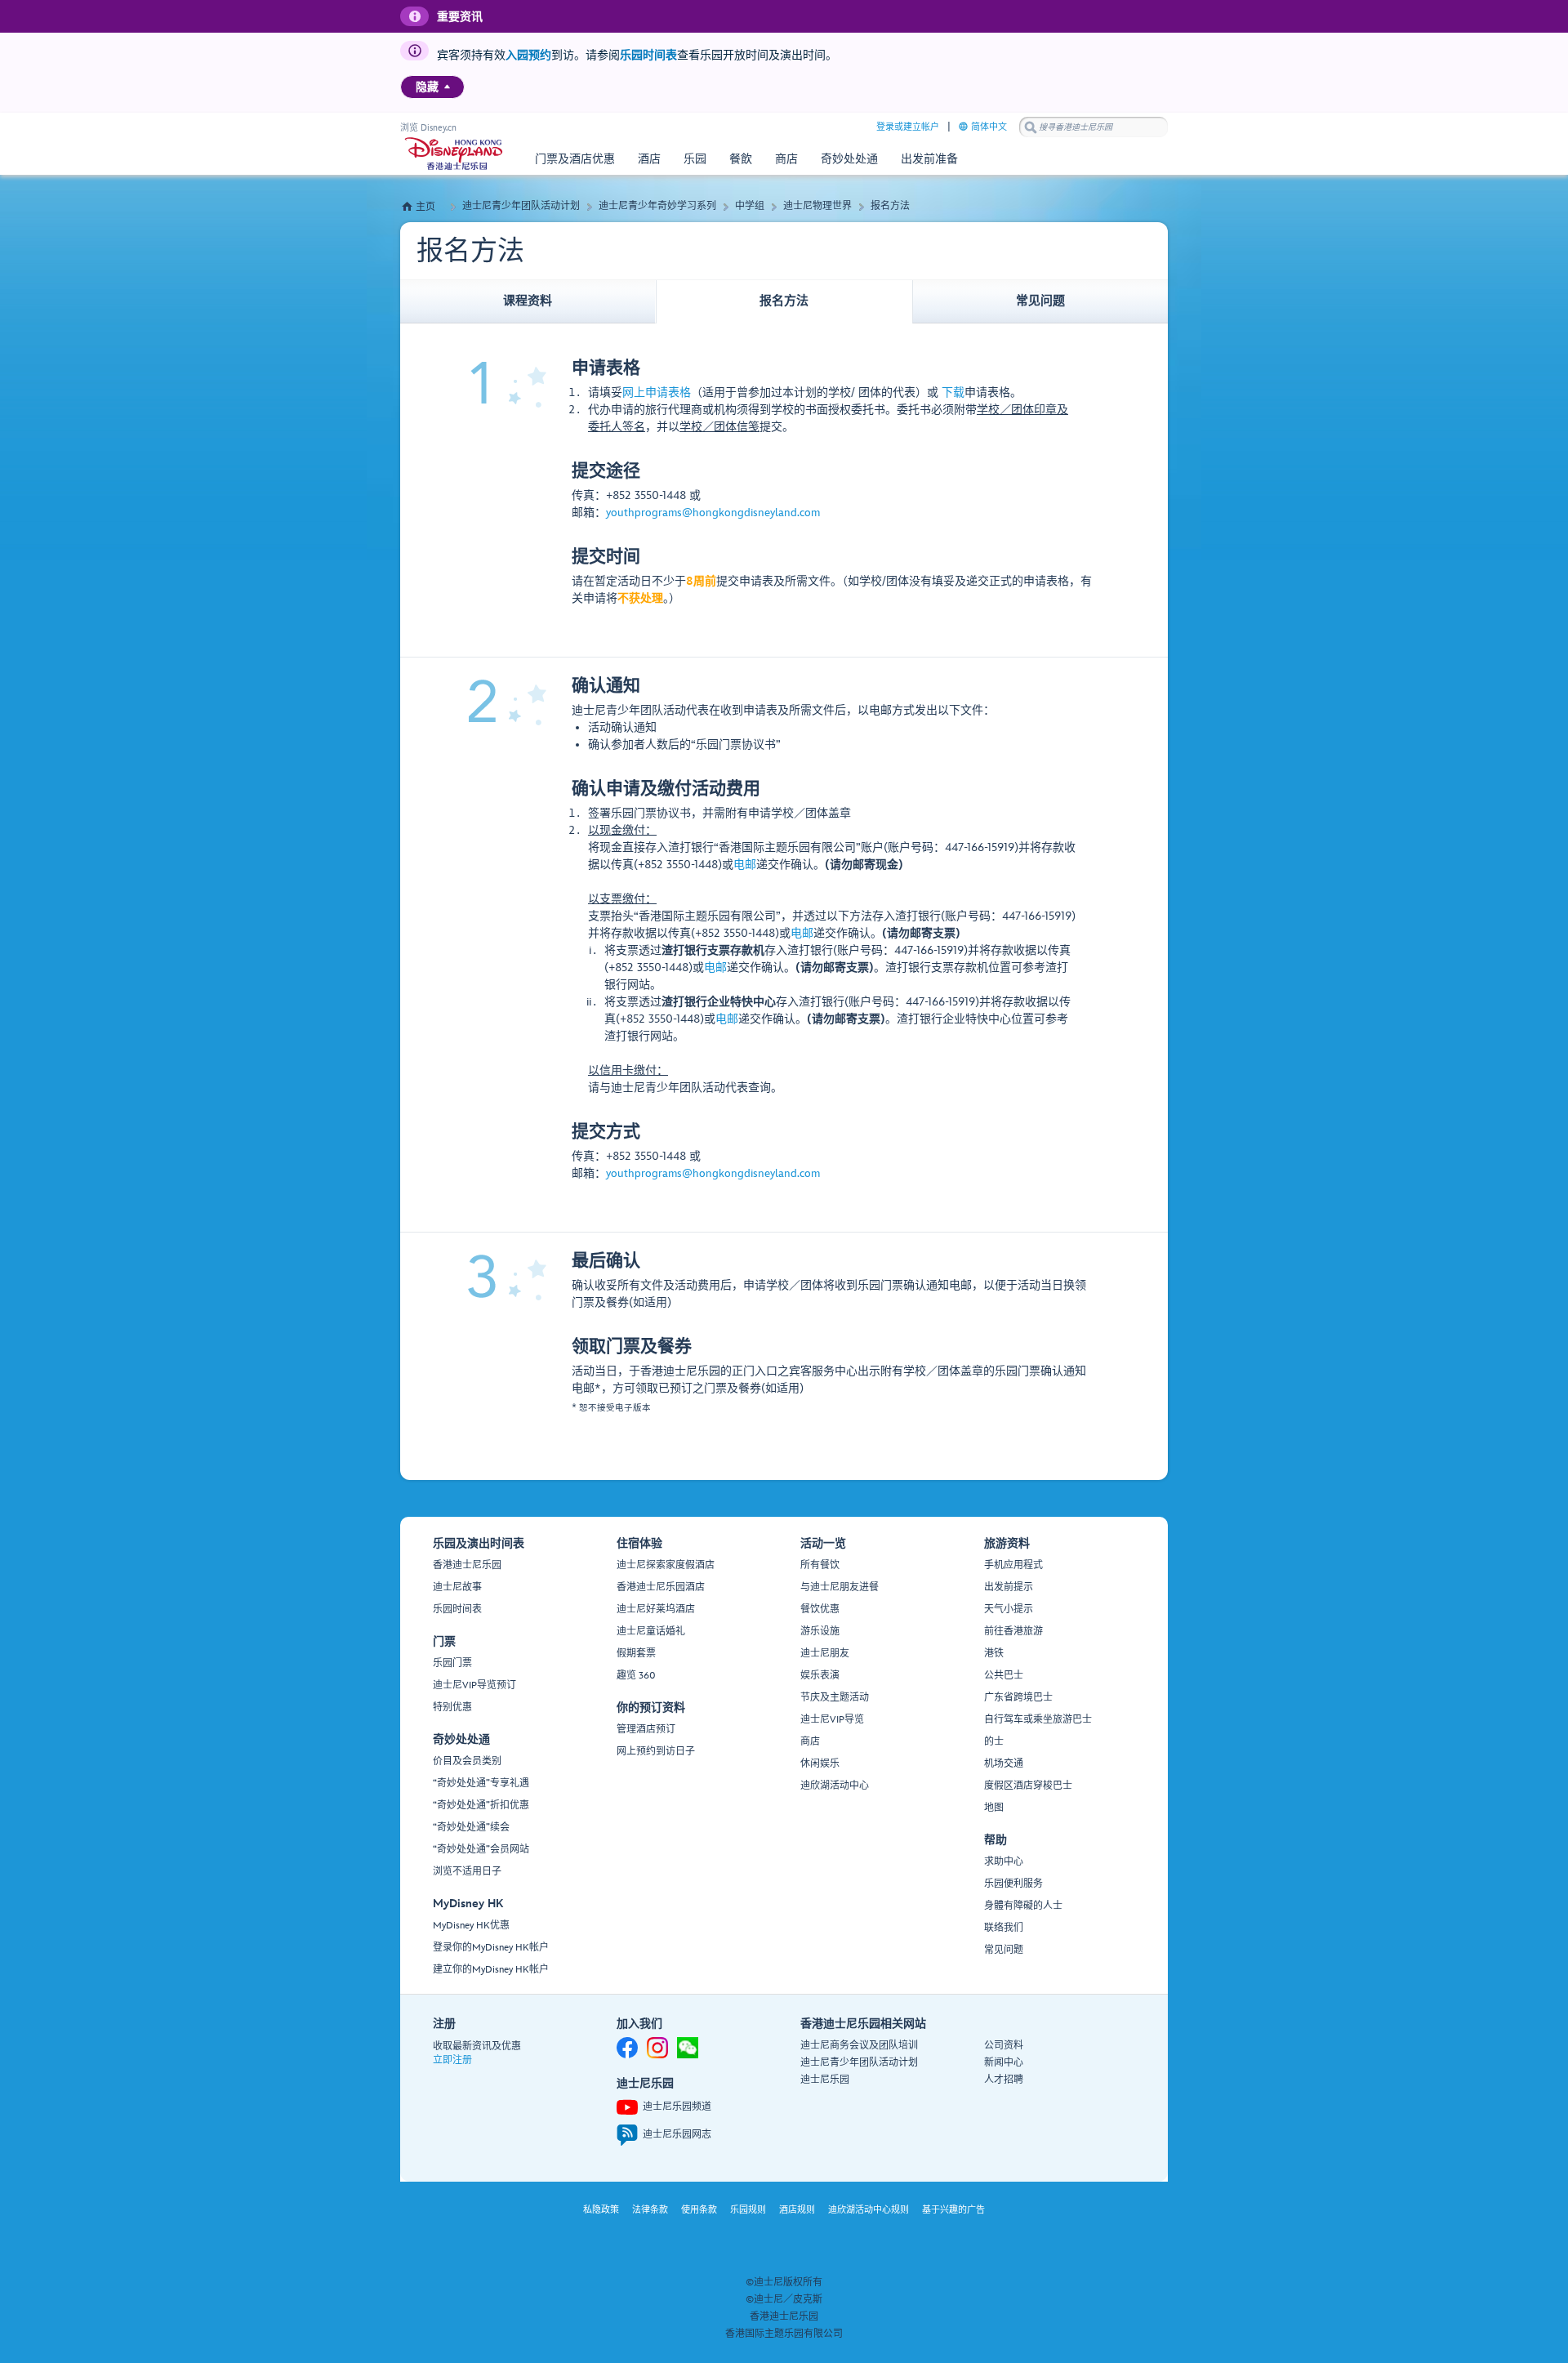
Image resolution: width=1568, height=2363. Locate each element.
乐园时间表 (648, 55)
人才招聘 (1004, 2080)
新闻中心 (1004, 2063)
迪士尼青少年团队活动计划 (521, 206)
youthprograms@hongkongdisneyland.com (713, 513)
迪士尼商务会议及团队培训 (859, 2046)
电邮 (745, 865)
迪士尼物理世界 (817, 206)
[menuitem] (447, 87)
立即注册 (452, 2060)
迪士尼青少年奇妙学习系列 (657, 206)
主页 (425, 207)
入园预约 (528, 55)
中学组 (750, 206)
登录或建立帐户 (908, 127)
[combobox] (1094, 127)
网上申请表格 (657, 392)
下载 (953, 392)
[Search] (1031, 127)
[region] (432, 87)
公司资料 (1004, 2046)
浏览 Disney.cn (428, 128)
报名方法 (890, 206)
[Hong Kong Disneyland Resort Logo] (454, 154)
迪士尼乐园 (825, 2080)
